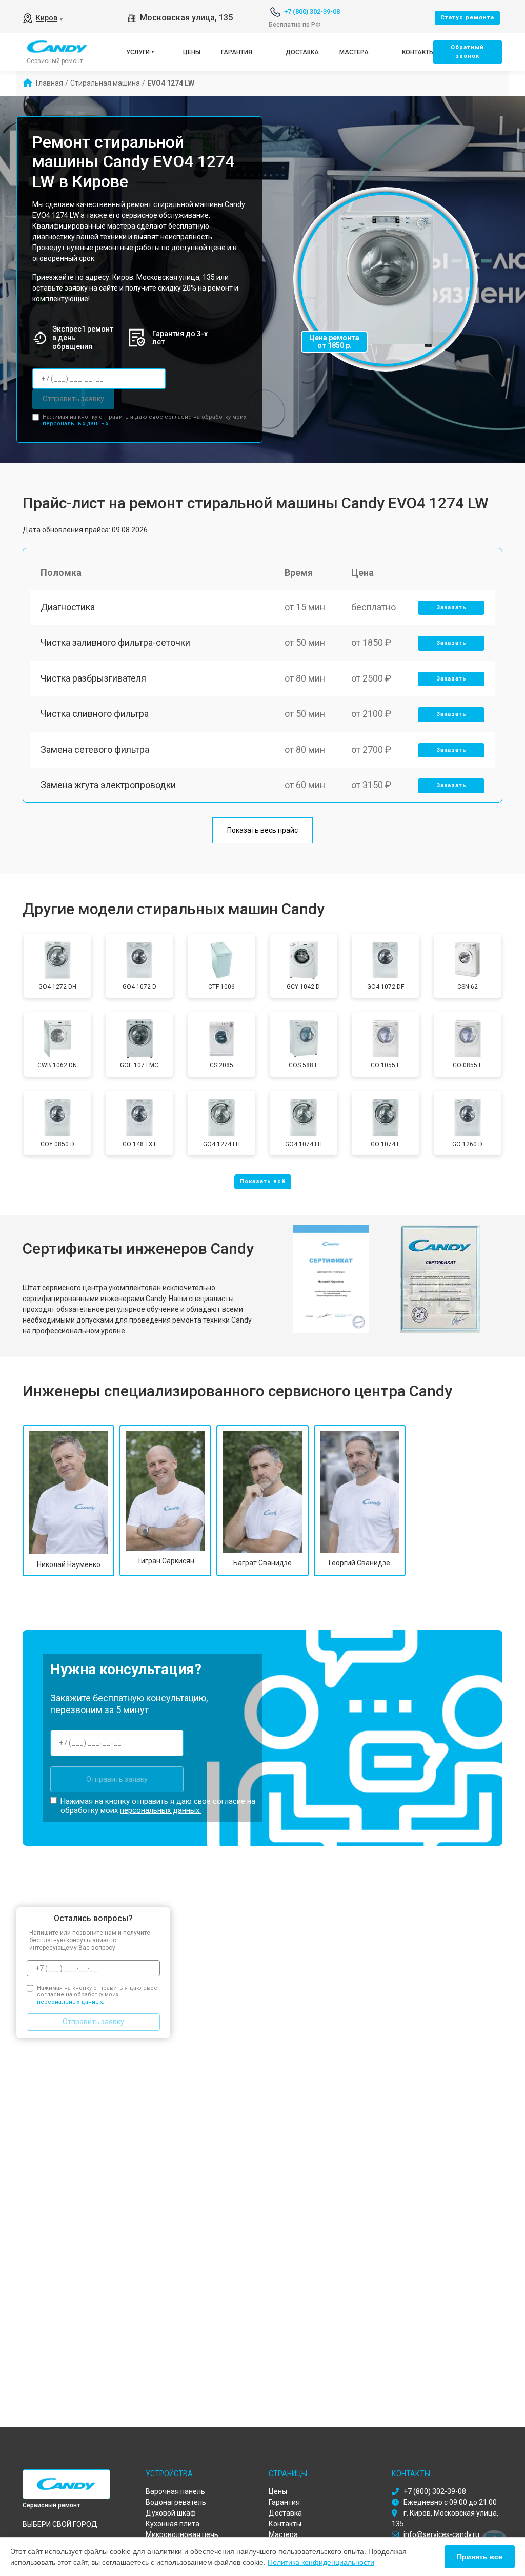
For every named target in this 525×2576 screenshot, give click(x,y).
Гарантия (237, 52)
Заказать (451, 607)
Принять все (480, 2557)
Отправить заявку (73, 399)
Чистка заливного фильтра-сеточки (115, 642)
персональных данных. (76, 424)
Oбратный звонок (467, 52)
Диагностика (68, 607)
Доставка (302, 52)
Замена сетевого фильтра (95, 749)
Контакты (418, 52)
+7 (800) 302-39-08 (312, 12)
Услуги (138, 52)
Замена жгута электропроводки (108, 785)
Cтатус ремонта (467, 18)
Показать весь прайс (262, 830)
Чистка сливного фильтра (95, 714)
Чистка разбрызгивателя (93, 678)
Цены (192, 52)
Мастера (354, 52)
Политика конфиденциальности (321, 2562)
